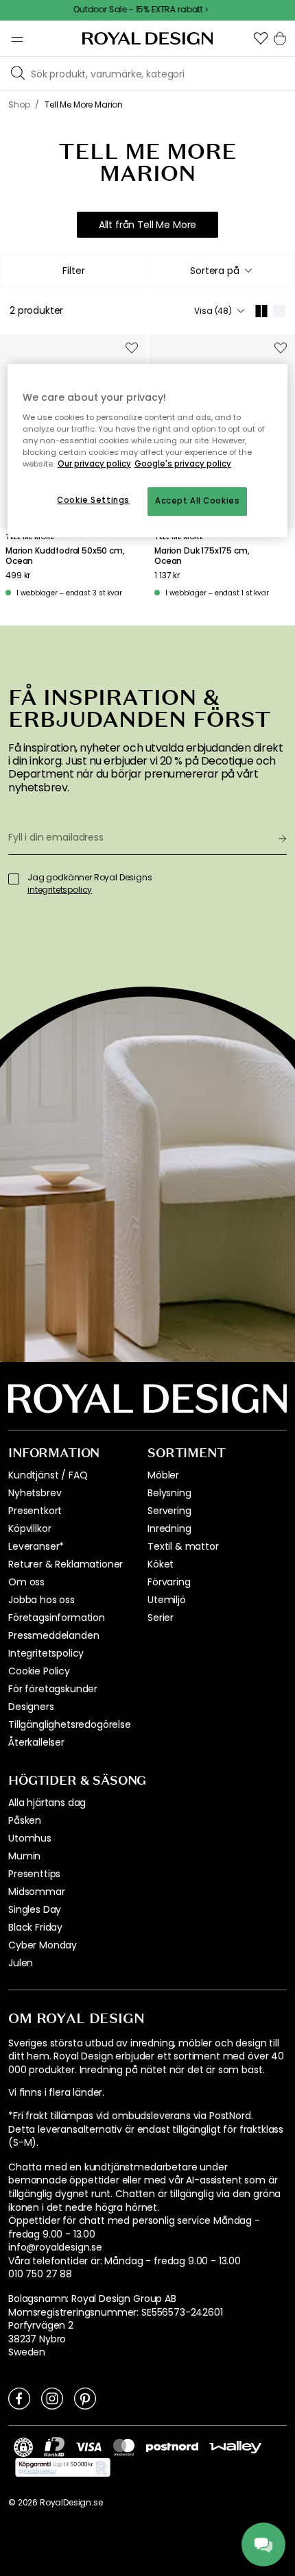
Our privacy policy (94, 464)
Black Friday (35, 1927)
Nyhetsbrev (35, 1493)
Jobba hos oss (42, 1600)
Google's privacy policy (183, 464)
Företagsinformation (57, 1618)
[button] (261, 38)
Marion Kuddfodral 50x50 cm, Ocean (65, 556)
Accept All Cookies (197, 501)
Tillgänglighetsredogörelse (70, 1724)
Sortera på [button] (214, 271)
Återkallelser (36, 1742)
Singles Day (35, 1909)
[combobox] (221, 271)
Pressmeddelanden (54, 1635)
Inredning (169, 1528)
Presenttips (34, 1874)
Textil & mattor (183, 1546)
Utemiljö (167, 1600)
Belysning (169, 1493)
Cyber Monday (43, 1945)
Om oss (26, 1582)
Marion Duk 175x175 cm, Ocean (202, 556)
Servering (169, 1511)
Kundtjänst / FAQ (48, 1475)
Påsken (25, 1820)
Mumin (24, 1856)
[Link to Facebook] (19, 2398)
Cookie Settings (93, 500)
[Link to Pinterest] (85, 2398)
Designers (31, 1707)
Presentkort (35, 1511)
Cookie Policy (39, 1671)
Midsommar (37, 1892)
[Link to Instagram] (52, 2398)
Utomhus (30, 1838)
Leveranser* (36, 1546)
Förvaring (169, 1582)
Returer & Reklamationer (66, 1564)
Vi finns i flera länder (55, 2093)
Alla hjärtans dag (47, 1803)
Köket (161, 1564)
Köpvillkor (29, 1528)
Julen (21, 1963)
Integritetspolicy (46, 1653)
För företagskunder (53, 1689)
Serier (161, 1618)
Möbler (163, 1475)
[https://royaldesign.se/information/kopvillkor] (63, 2468)
